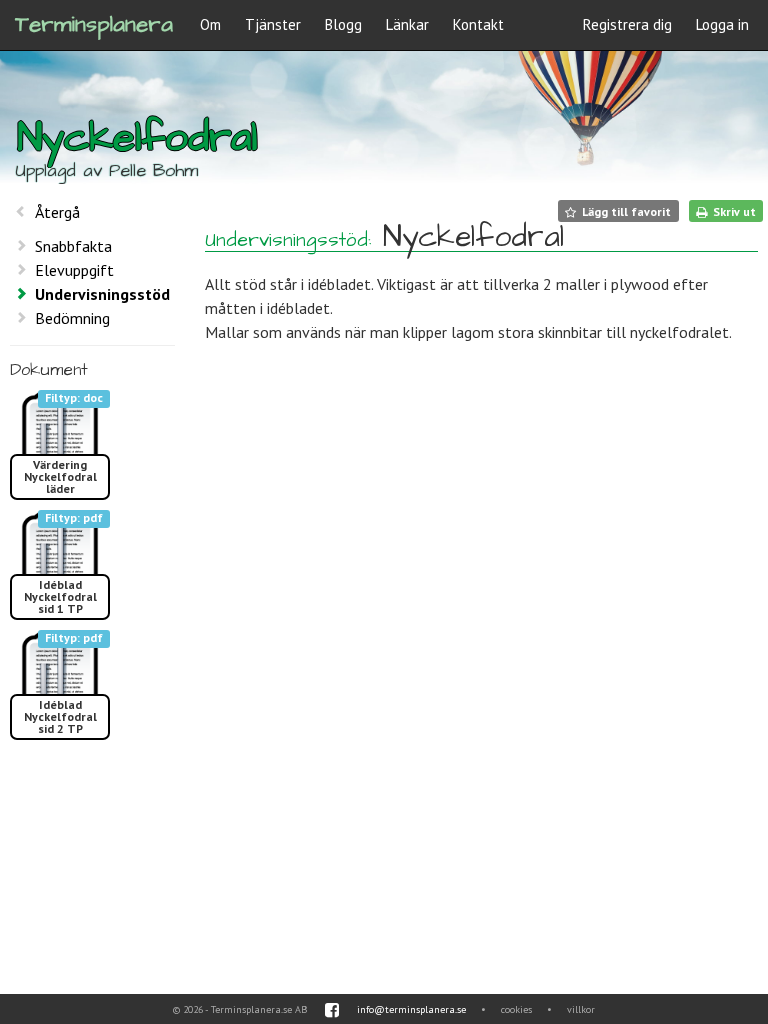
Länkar (407, 24)
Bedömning (72, 318)
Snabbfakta (73, 246)
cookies (516, 1009)
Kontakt (478, 24)
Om (210, 24)
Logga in (722, 24)
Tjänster (273, 24)
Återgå (57, 212)
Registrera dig (627, 24)
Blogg (343, 24)
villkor (581, 1009)
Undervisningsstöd (102, 294)
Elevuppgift (74, 270)
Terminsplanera (94, 24)
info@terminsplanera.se (411, 1009)
